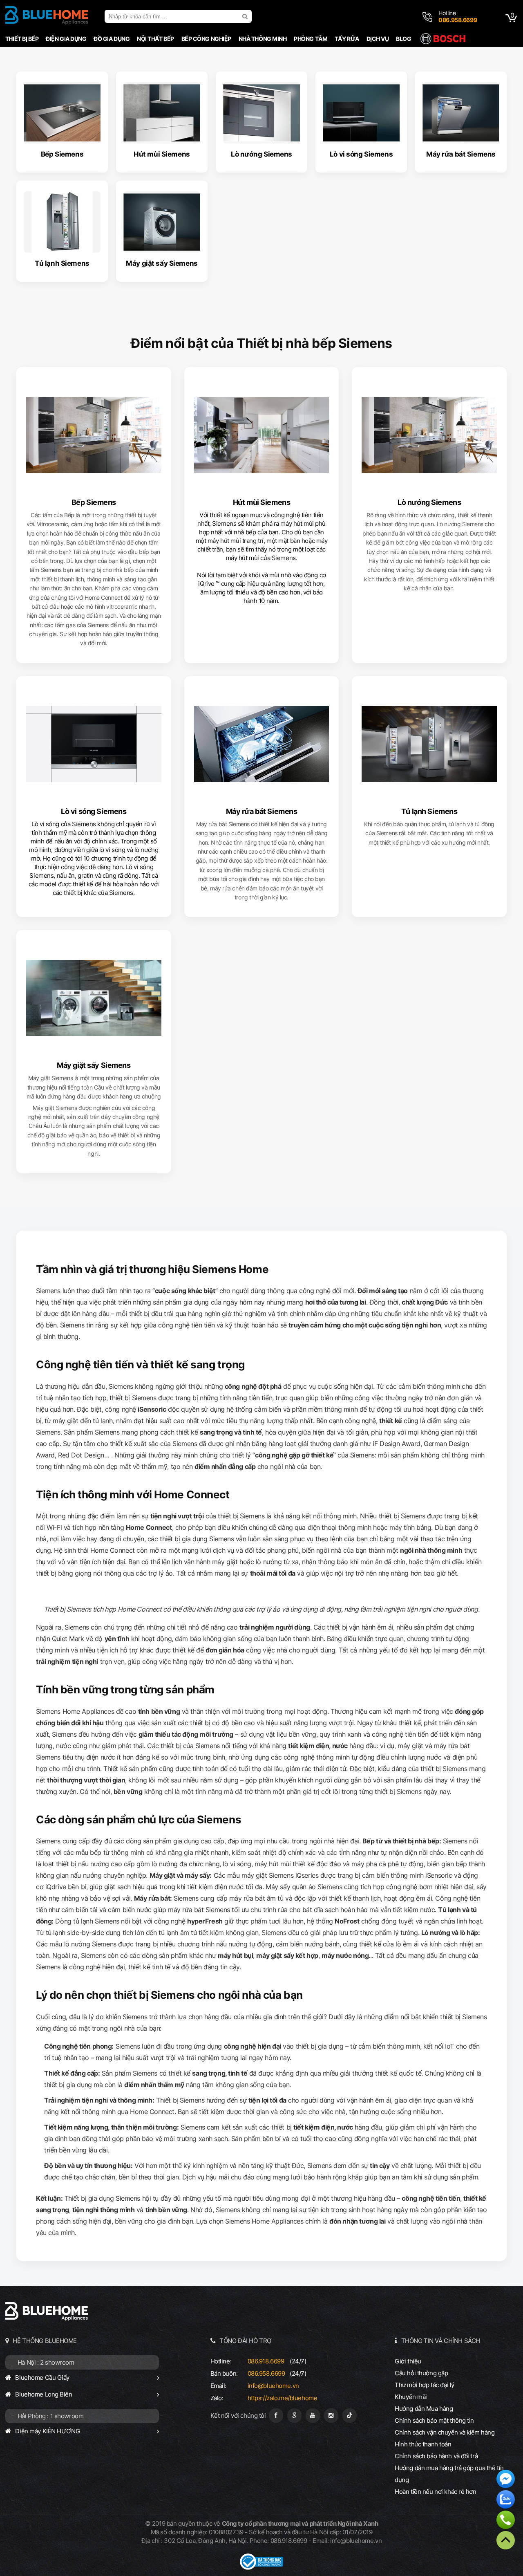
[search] (246, 16)
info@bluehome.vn (273, 2386)
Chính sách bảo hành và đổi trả (436, 2456)
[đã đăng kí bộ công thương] (261, 2568)
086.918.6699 (266, 2361)
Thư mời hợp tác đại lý (425, 2385)
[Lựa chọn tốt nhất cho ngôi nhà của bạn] (47, 16)
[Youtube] (313, 2416)
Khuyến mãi (411, 2397)
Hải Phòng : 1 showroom (51, 2416)
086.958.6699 (266, 2373)
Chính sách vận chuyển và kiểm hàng (445, 2432)
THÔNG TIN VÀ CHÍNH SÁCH (441, 2341)
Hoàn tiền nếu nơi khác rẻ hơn (436, 2492)
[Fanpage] (276, 2416)
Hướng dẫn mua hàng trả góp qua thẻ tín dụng (449, 2474)
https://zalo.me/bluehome (283, 2398)
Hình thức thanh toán (423, 2444)
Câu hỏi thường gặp (421, 2373)
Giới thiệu (408, 2361)
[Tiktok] (350, 2416)
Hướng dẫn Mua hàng (424, 2409)
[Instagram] (331, 2416)
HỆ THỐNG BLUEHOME (45, 2341)
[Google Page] (294, 2416)
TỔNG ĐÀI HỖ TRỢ (246, 2341)
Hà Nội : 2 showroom (46, 2362)
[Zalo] (506, 2500)
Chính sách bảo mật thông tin (434, 2420)
